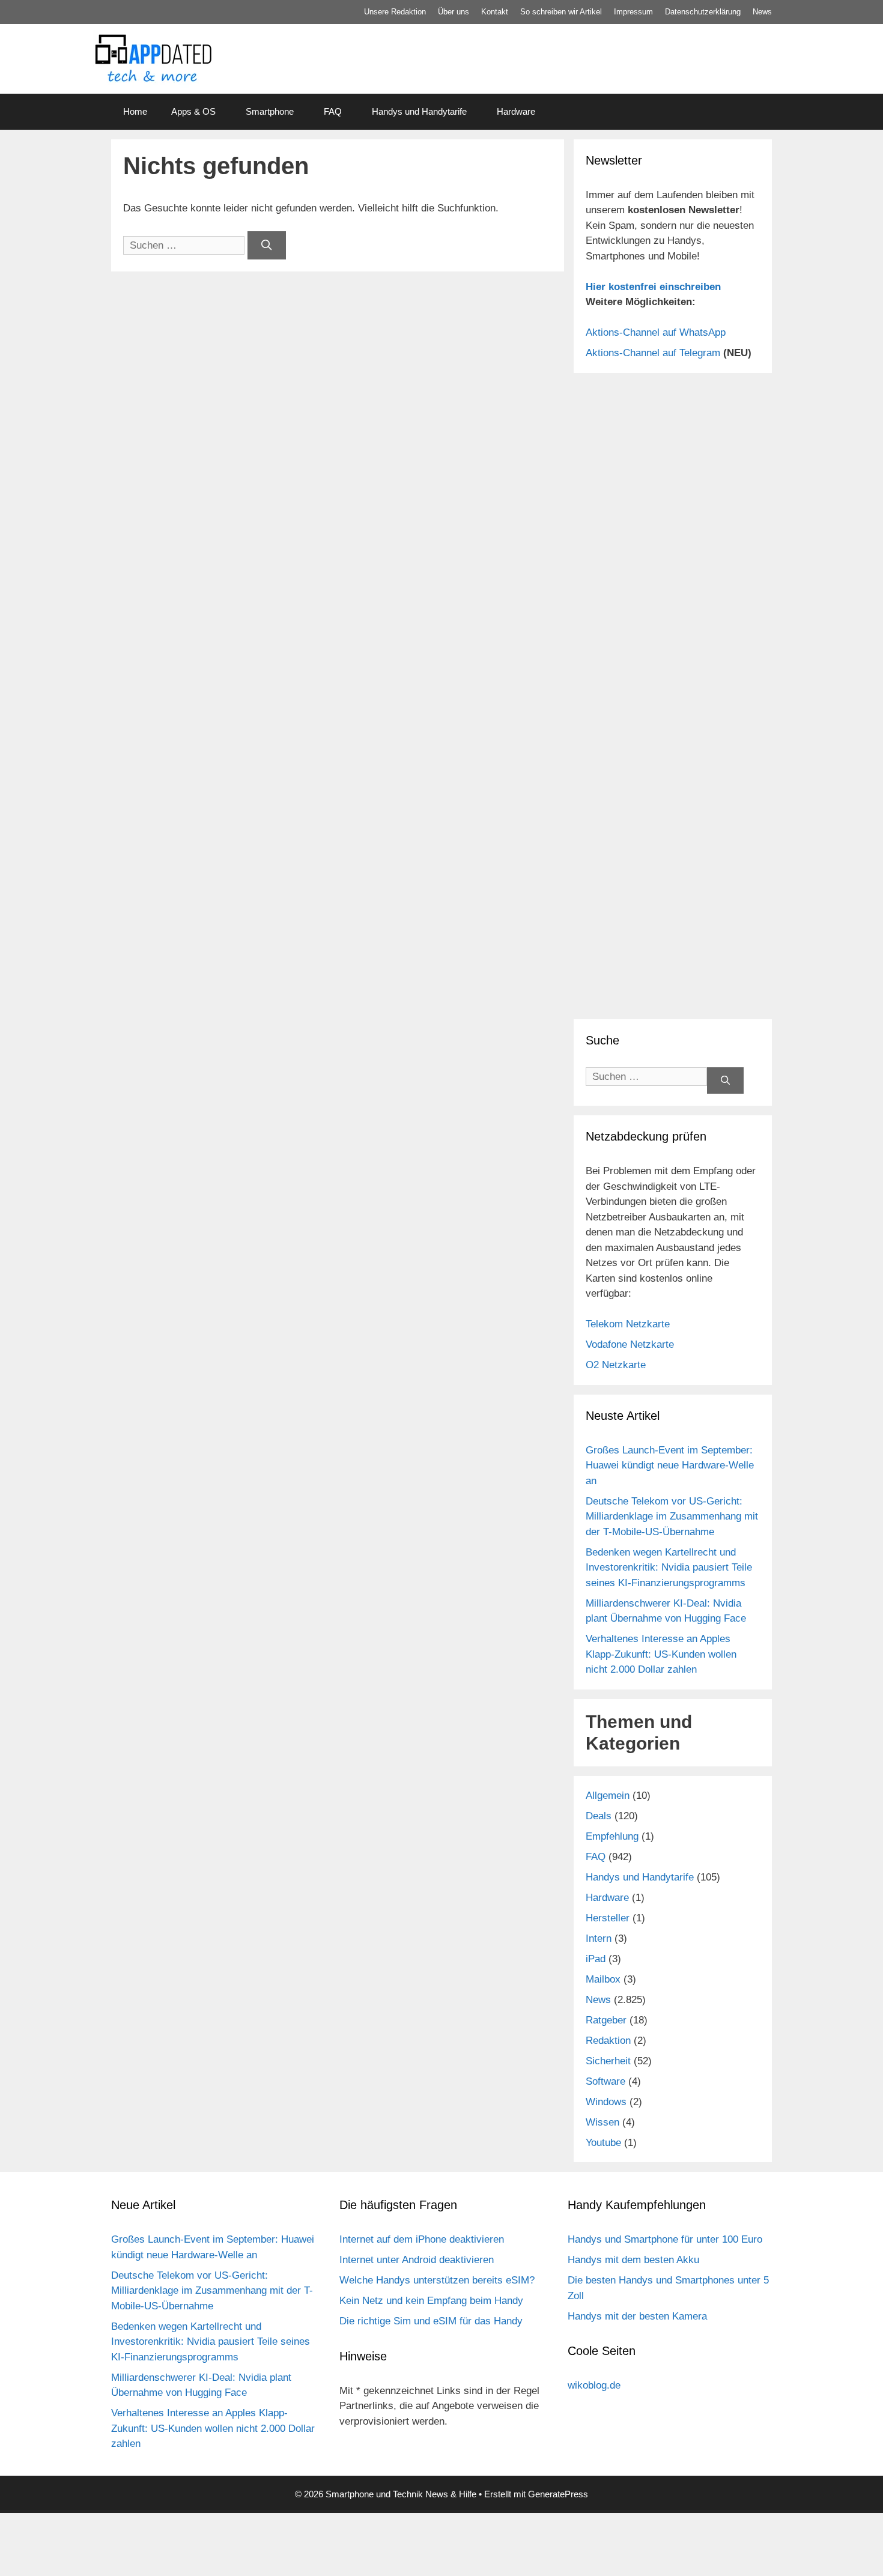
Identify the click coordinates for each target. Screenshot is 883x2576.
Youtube (603, 2143)
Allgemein (608, 1796)
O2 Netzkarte (616, 1365)
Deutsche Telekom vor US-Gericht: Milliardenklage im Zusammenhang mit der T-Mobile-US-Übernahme (672, 1517)
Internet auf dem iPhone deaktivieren (422, 2239)
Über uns (454, 12)
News (762, 12)
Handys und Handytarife (419, 111)
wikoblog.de (594, 2385)
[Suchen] (267, 246)
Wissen (602, 2122)
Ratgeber (606, 2020)
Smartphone (270, 111)
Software (605, 2081)
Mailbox (603, 1979)
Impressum (633, 12)
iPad (596, 1959)
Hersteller (608, 1918)
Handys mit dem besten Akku (633, 2260)
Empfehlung (612, 1836)
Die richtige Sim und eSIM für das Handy (431, 2321)
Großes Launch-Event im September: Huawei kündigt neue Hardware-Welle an (670, 1465)
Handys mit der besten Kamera (637, 2316)
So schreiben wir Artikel (561, 12)
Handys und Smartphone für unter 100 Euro (665, 2239)
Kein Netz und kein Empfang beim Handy (431, 2301)
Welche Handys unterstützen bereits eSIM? (437, 2280)
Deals (599, 1816)
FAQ (333, 111)
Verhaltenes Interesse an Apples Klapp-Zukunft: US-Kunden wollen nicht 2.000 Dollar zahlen (661, 1654)
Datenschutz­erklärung (703, 12)
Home (135, 111)
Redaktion (608, 2041)
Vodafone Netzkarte (630, 1344)
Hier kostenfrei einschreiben (653, 287)
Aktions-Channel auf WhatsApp (656, 332)
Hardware (516, 111)
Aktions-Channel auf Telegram (653, 353)
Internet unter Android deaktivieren (417, 2260)
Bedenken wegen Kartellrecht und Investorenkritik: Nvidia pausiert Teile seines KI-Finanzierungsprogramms (669, 1568)
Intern (599, 1938)
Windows (606, 2102)
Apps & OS (193, 111)
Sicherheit (608, 2061)
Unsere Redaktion (395, 12)
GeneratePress (558, 2494)
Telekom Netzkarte (628, 1324)
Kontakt (495, 12)
